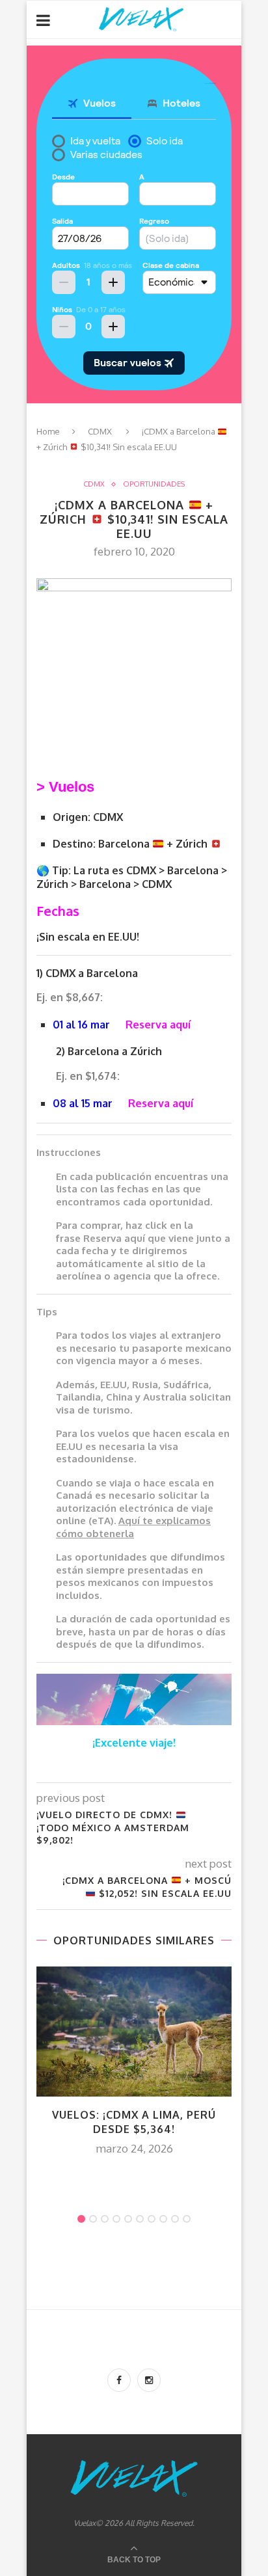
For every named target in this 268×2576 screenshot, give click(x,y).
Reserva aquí (158, 1025)
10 (187, 2219)
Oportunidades (154, 484)
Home (48, 431)
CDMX (100, 431)
